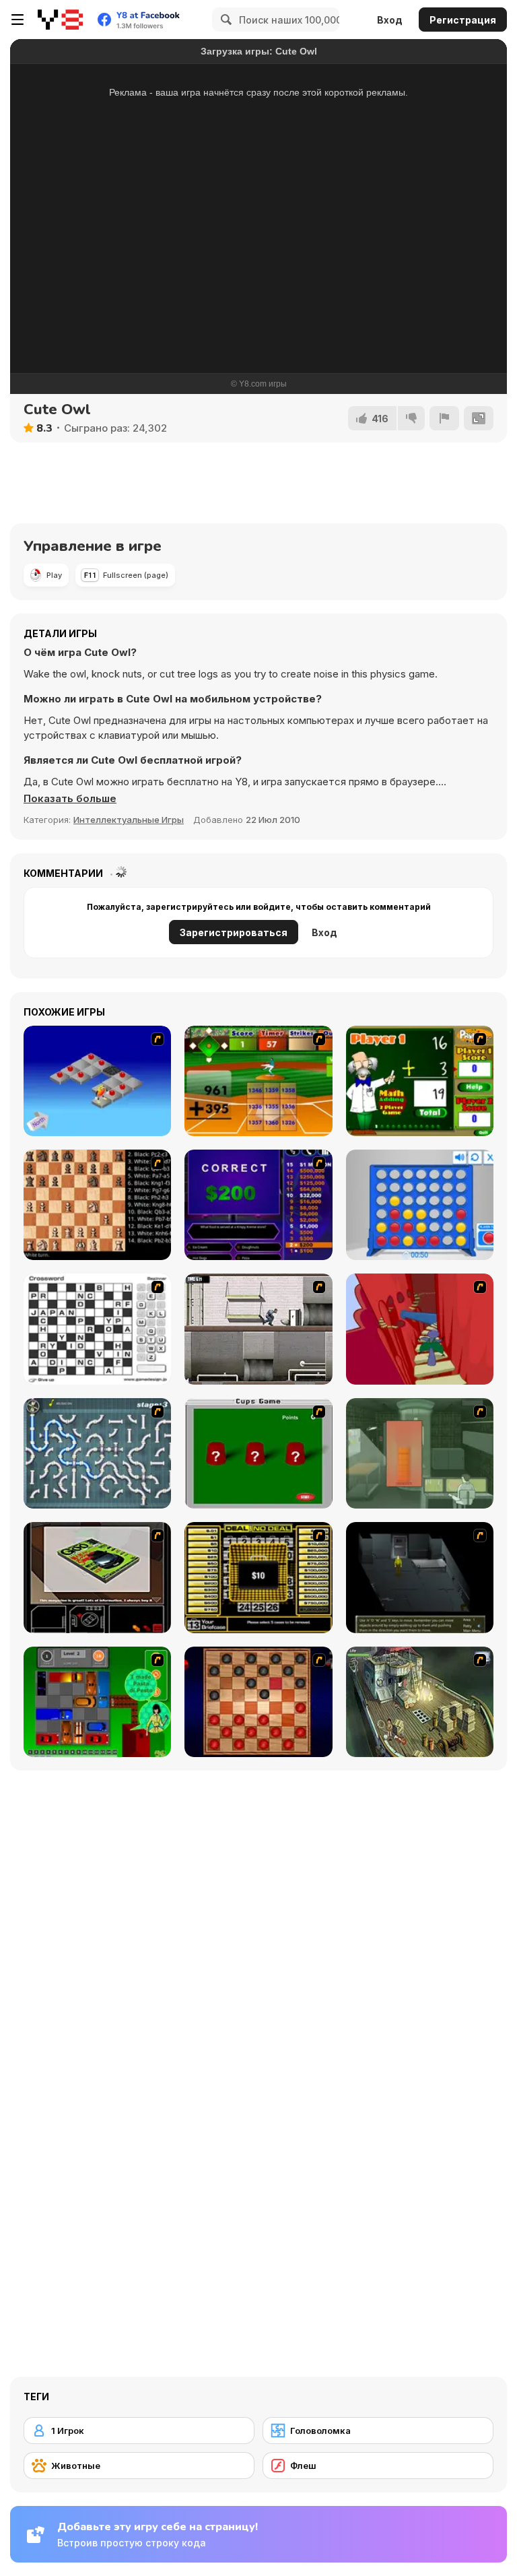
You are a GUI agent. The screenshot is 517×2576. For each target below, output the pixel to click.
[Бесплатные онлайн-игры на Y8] (60, 20)
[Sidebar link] (18, 20)
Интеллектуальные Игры (129, 820)
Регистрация (463, 20)
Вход (390, 20)
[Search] (224, 20)
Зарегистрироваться (234, 932)
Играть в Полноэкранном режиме (258, 312)
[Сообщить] (444, 418)
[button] (70, 799)
